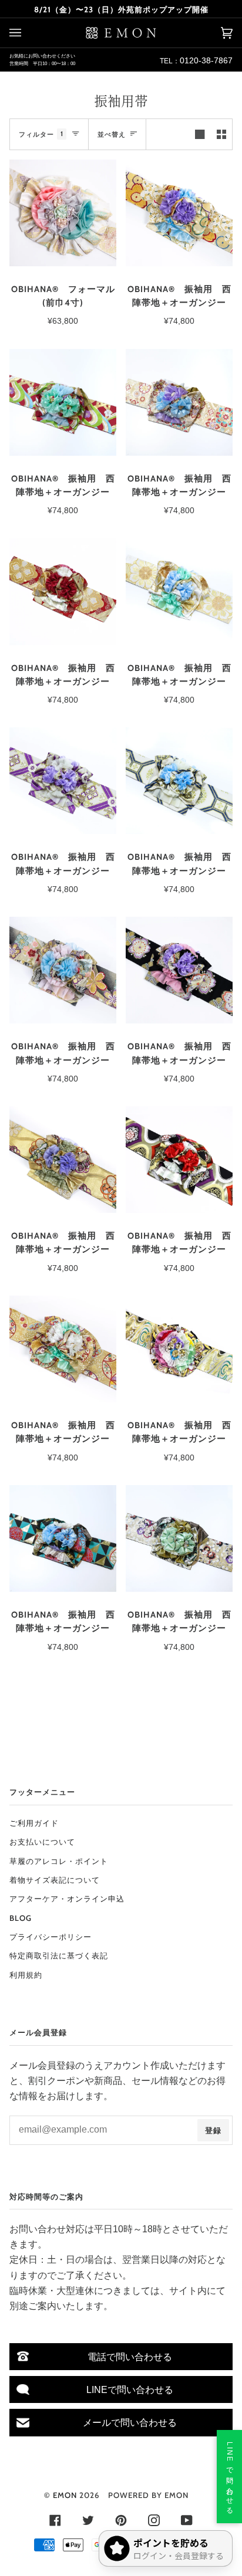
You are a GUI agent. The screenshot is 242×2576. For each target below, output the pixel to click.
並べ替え (112, 134)
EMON (65, 2495)
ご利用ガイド (34, 1823)
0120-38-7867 (206, 60)
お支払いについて (42, 1842)
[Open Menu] (27, 33)
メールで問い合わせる (130, 2422)
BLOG (21, 1918)
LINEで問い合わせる (130, 2389)
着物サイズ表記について (55, 1880)
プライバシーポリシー (51, 1937)
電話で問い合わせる (130, 2357)
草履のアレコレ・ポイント (59, 1861)
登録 (213, 2130)
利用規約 (26, 1975)
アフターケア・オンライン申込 (67, 1899)
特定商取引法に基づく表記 (59, 1955)
